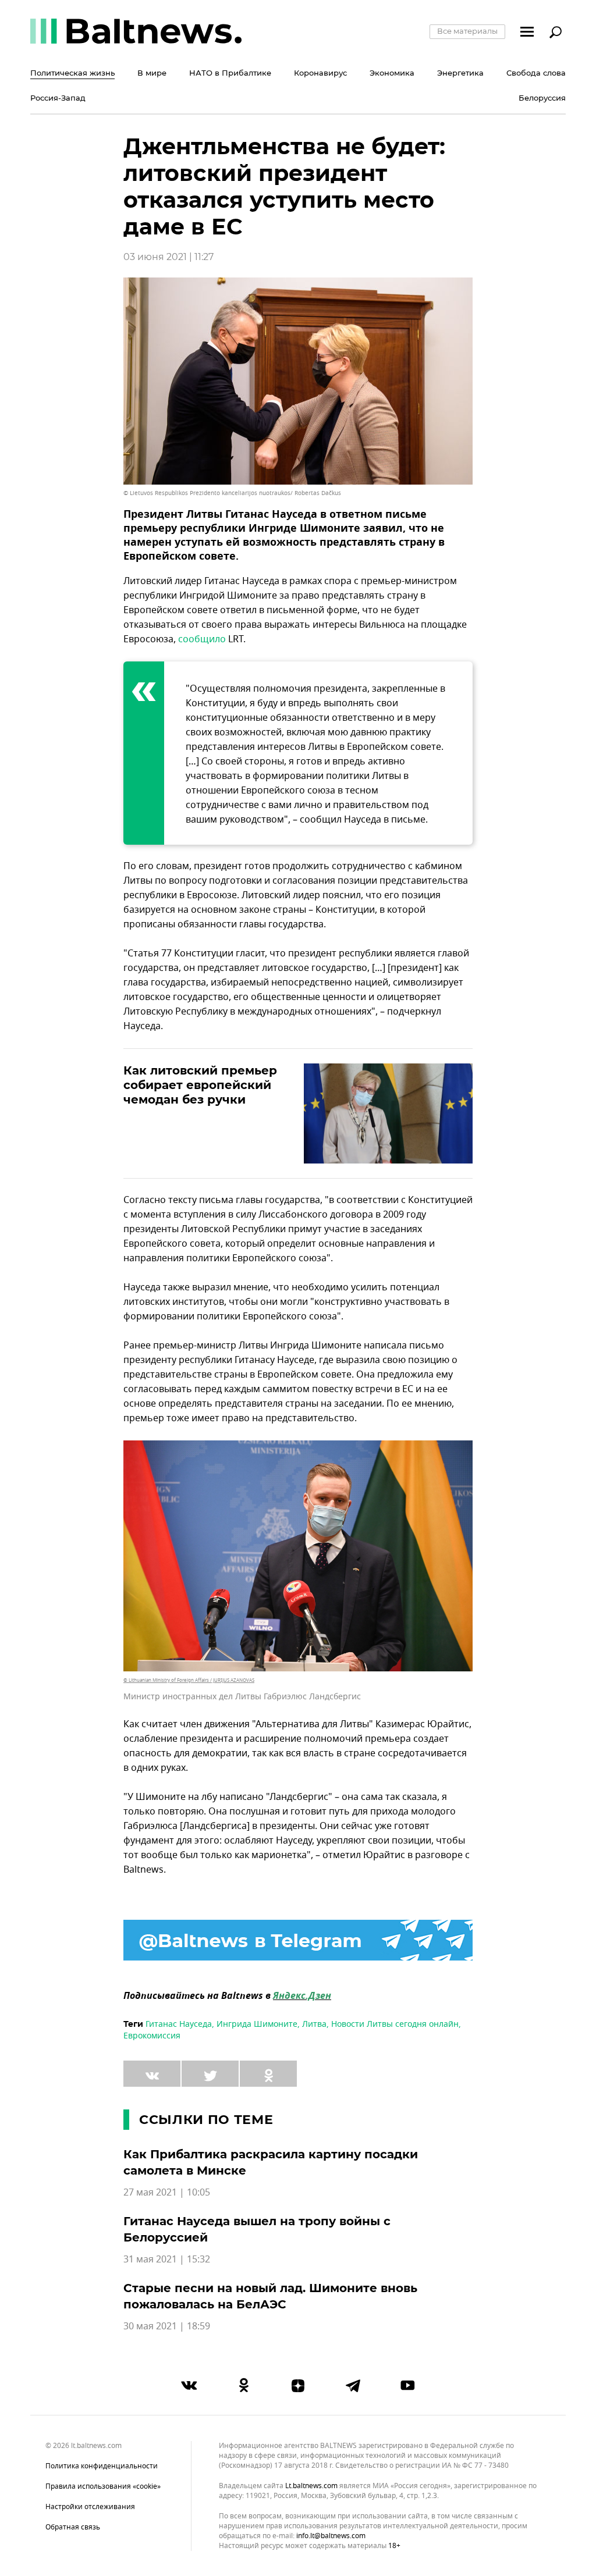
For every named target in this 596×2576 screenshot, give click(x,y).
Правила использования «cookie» (103, 2486)
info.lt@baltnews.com (331, 2536)
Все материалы (467, 31)
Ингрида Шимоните (257, 2024)
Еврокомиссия (152, 2036)
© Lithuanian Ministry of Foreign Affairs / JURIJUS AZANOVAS (189, 1680)
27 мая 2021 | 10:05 (167, 2193)
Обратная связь (73, 2527)
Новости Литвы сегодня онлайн (395, 2024)
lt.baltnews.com (311, 2486)
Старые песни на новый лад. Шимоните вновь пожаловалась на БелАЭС (270, 2296)
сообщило (202, 639)
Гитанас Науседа (179, 2024)
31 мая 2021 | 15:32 (167, 2260)
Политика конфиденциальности (102, 2466)
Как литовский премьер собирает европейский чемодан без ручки (200, 1085)
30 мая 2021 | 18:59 (167, 2326)
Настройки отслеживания (90, 2507)
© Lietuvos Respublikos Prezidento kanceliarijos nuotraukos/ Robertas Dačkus (232, 493)
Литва (314, 2024)
